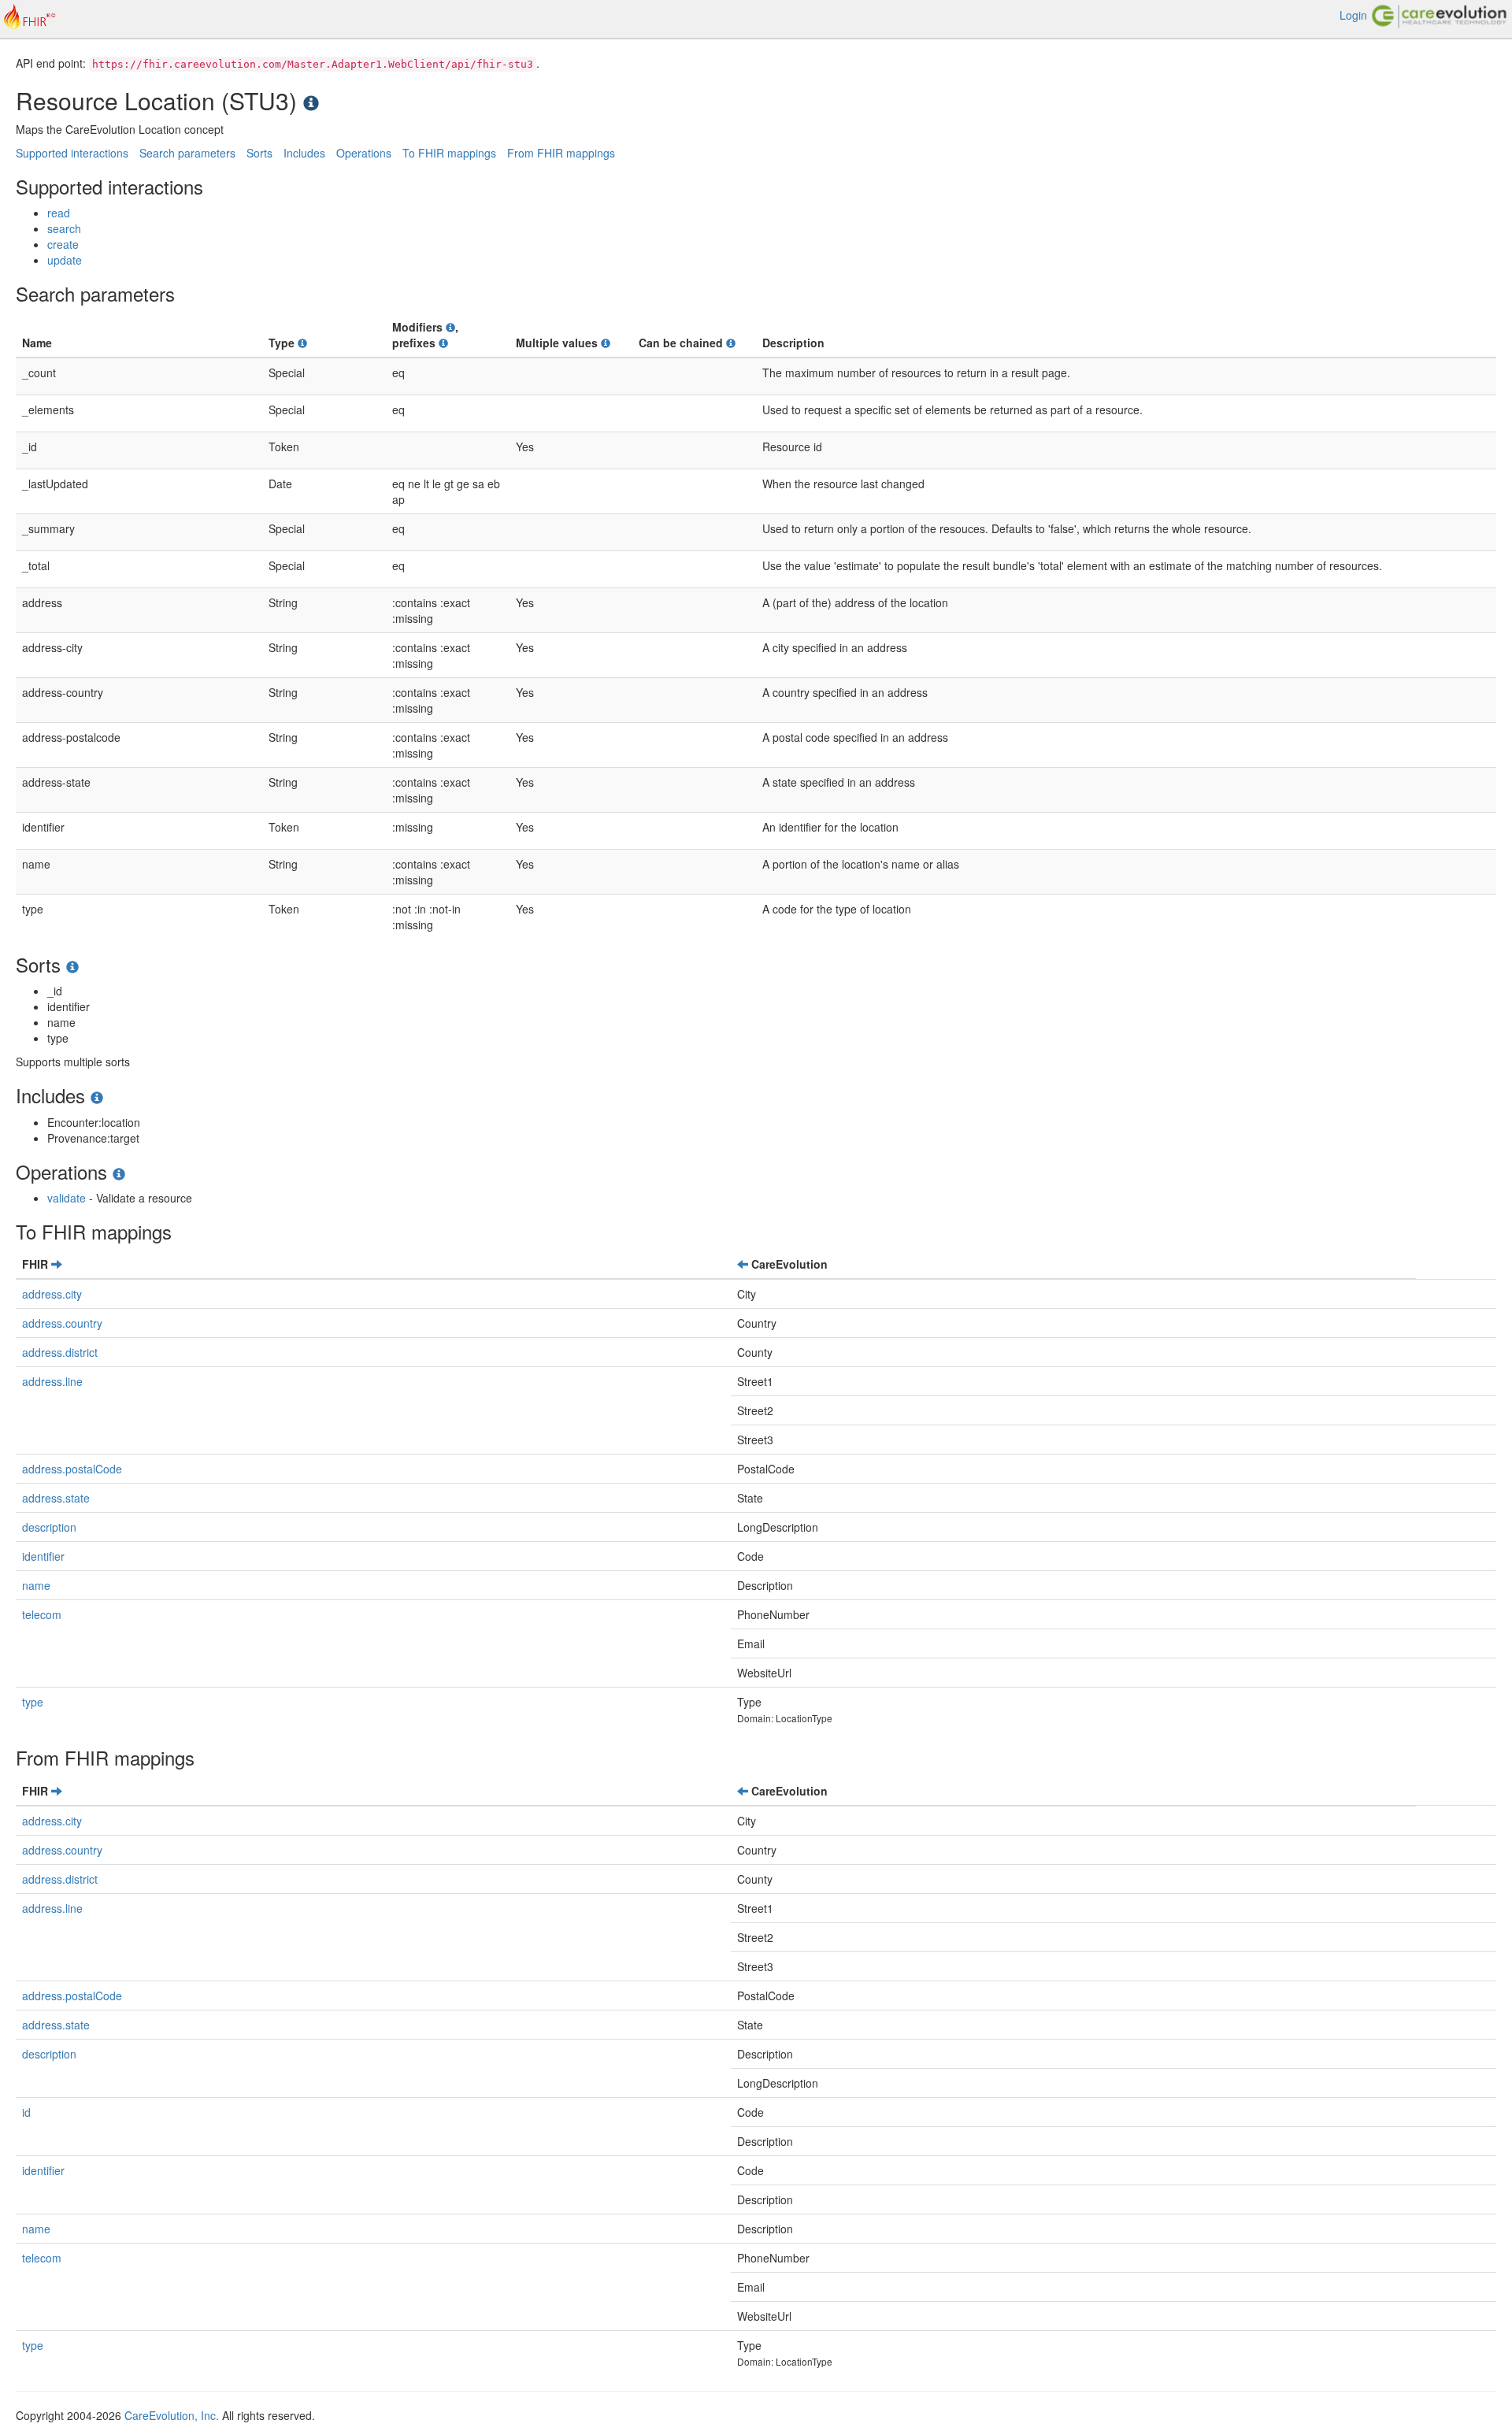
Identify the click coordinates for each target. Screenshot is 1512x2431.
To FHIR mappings (449, 153)
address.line (52, 1381)
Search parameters (187, 153)
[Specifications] (311, 100)
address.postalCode (72, 1469)
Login (1353, 15)
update (65, 260)
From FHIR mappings (561, 153)
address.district (60, 1352)
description (49, 1527)
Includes (304, 153)
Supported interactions (72, 153)
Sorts (259, 153)
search (64, 228)
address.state (56, 1498)
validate (67, 1198)
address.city (52, 1294)
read (59, 213)
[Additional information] (302, 343)
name (36, 1585)
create (63, 244)
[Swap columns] (57, 1264)
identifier (43, 1556)
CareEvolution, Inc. (172, 2415)
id (26, 2112)
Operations (364, 153)
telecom (42, 1614)
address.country (62, 1323)
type (33, 1702)
